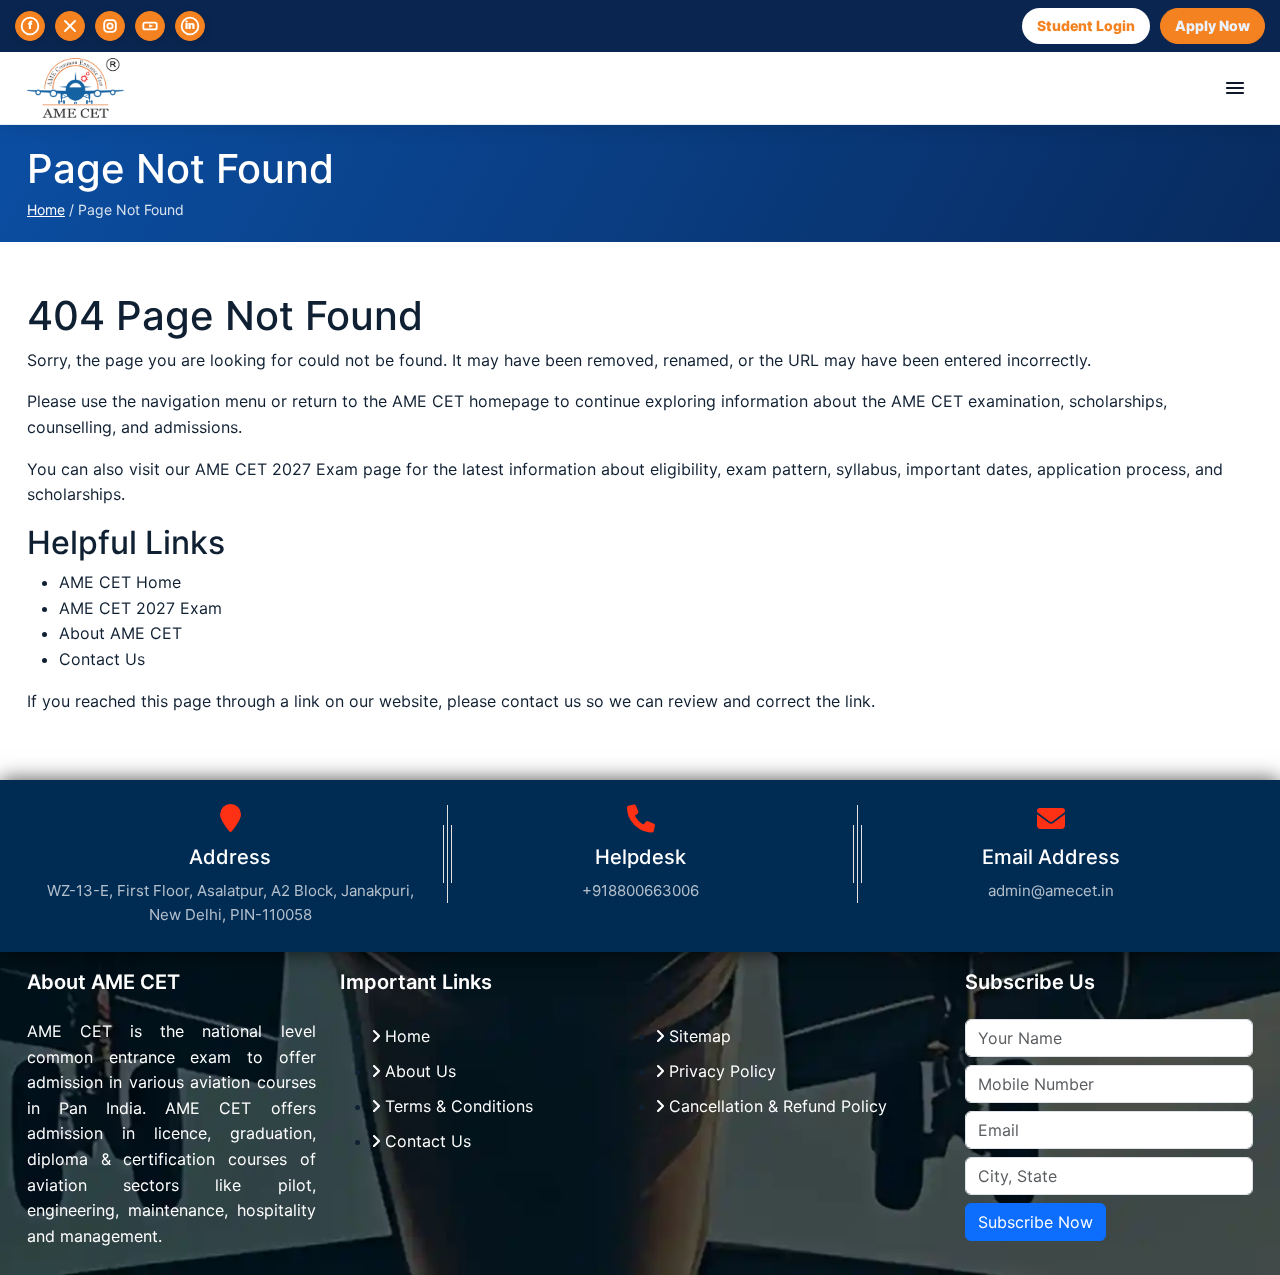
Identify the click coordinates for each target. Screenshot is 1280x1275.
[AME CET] (75, 88)
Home (46, 209)
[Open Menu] (1235, 88)
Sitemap (697, 1036)
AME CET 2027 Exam (279, 469)
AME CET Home (120, 582)
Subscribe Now (1035, 1222)
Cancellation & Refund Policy (775, 1106)
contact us (541, 701)
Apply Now (1212, 25)
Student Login (1086, 25)
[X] (70, 26)
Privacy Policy (720, 1071)
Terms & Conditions (456, 1106)
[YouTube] (150, 26)
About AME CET (120, 633)
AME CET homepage (470, 401)
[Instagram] (110, 26)
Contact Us (102, 659)
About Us (418, 1071)
